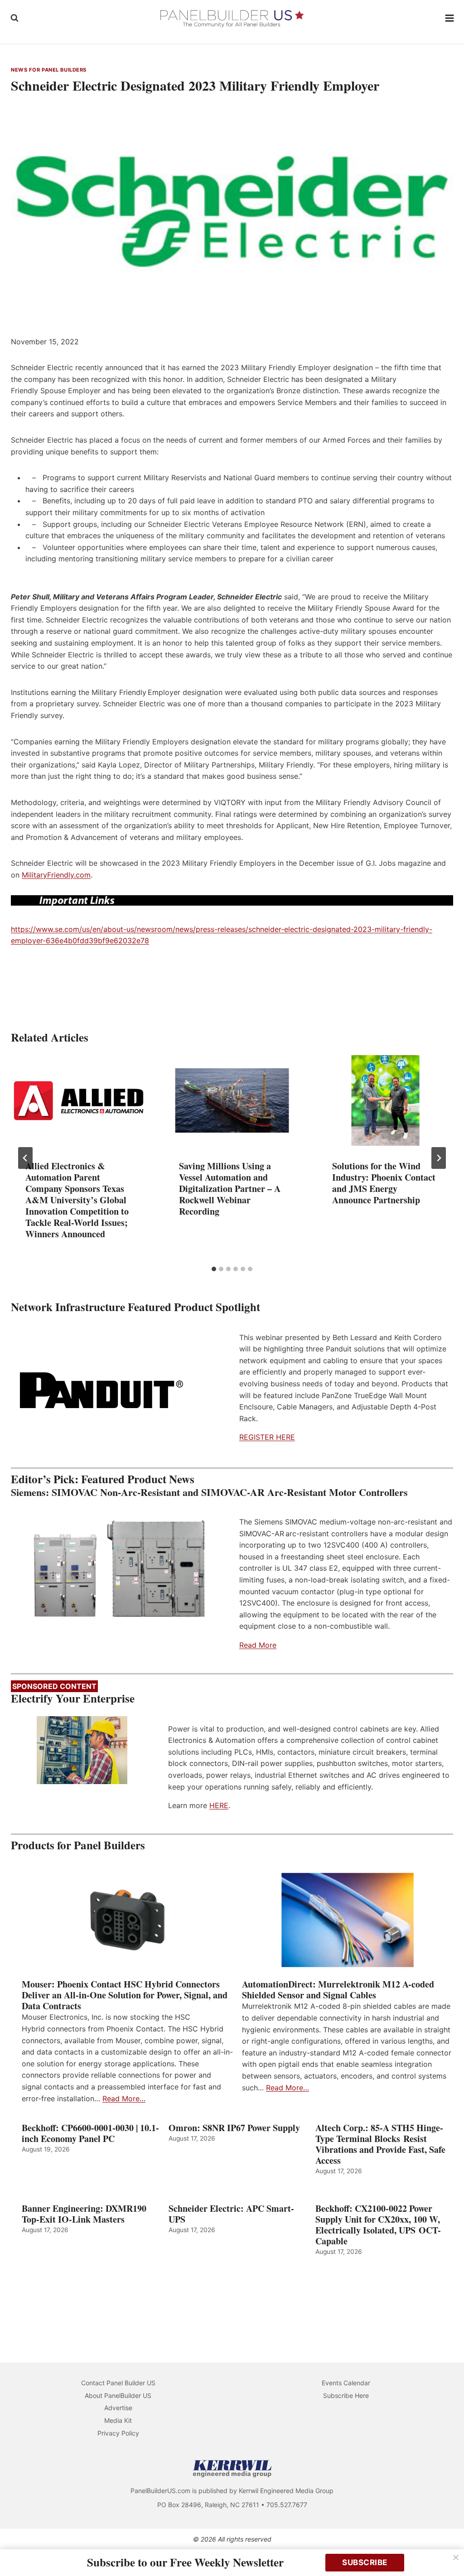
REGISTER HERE (267, 1437)
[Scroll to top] (447, 2550)
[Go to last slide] (25, 1158)
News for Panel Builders (49, 70)
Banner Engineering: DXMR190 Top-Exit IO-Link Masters (84, 2214)
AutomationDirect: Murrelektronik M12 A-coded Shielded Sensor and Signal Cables (338, 1990)
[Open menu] (450, 18)
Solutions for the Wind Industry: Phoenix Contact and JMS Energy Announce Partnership (384, 1183)
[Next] (439, 1158)
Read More (258, 1645)
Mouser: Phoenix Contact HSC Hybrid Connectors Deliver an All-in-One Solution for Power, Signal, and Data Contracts (125, 1995)
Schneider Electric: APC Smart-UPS (231, 2214)
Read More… (124, 2098)
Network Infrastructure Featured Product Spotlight (135, 1307)
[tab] (214, 1269)
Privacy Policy (118, 2433)
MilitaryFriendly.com (56, 875)
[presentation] (79, 1100)
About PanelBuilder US (118, 2395)
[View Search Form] (14, 18)
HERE (219, 1805)
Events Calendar (346, 2383)
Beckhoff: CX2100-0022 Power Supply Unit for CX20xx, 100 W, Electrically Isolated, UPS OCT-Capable (378, 2225)
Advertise (118, 2408)
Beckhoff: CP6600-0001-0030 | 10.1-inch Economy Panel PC (90, 2133)
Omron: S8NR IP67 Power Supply (234, 2128)
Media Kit (118, 2420)
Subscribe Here (346, 2395)
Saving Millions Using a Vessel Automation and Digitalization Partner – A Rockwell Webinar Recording (230, 1189)
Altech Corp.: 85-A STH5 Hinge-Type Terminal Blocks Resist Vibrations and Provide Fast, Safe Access (380, 2144)
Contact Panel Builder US (118, 2383)
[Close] (456, 2557)
